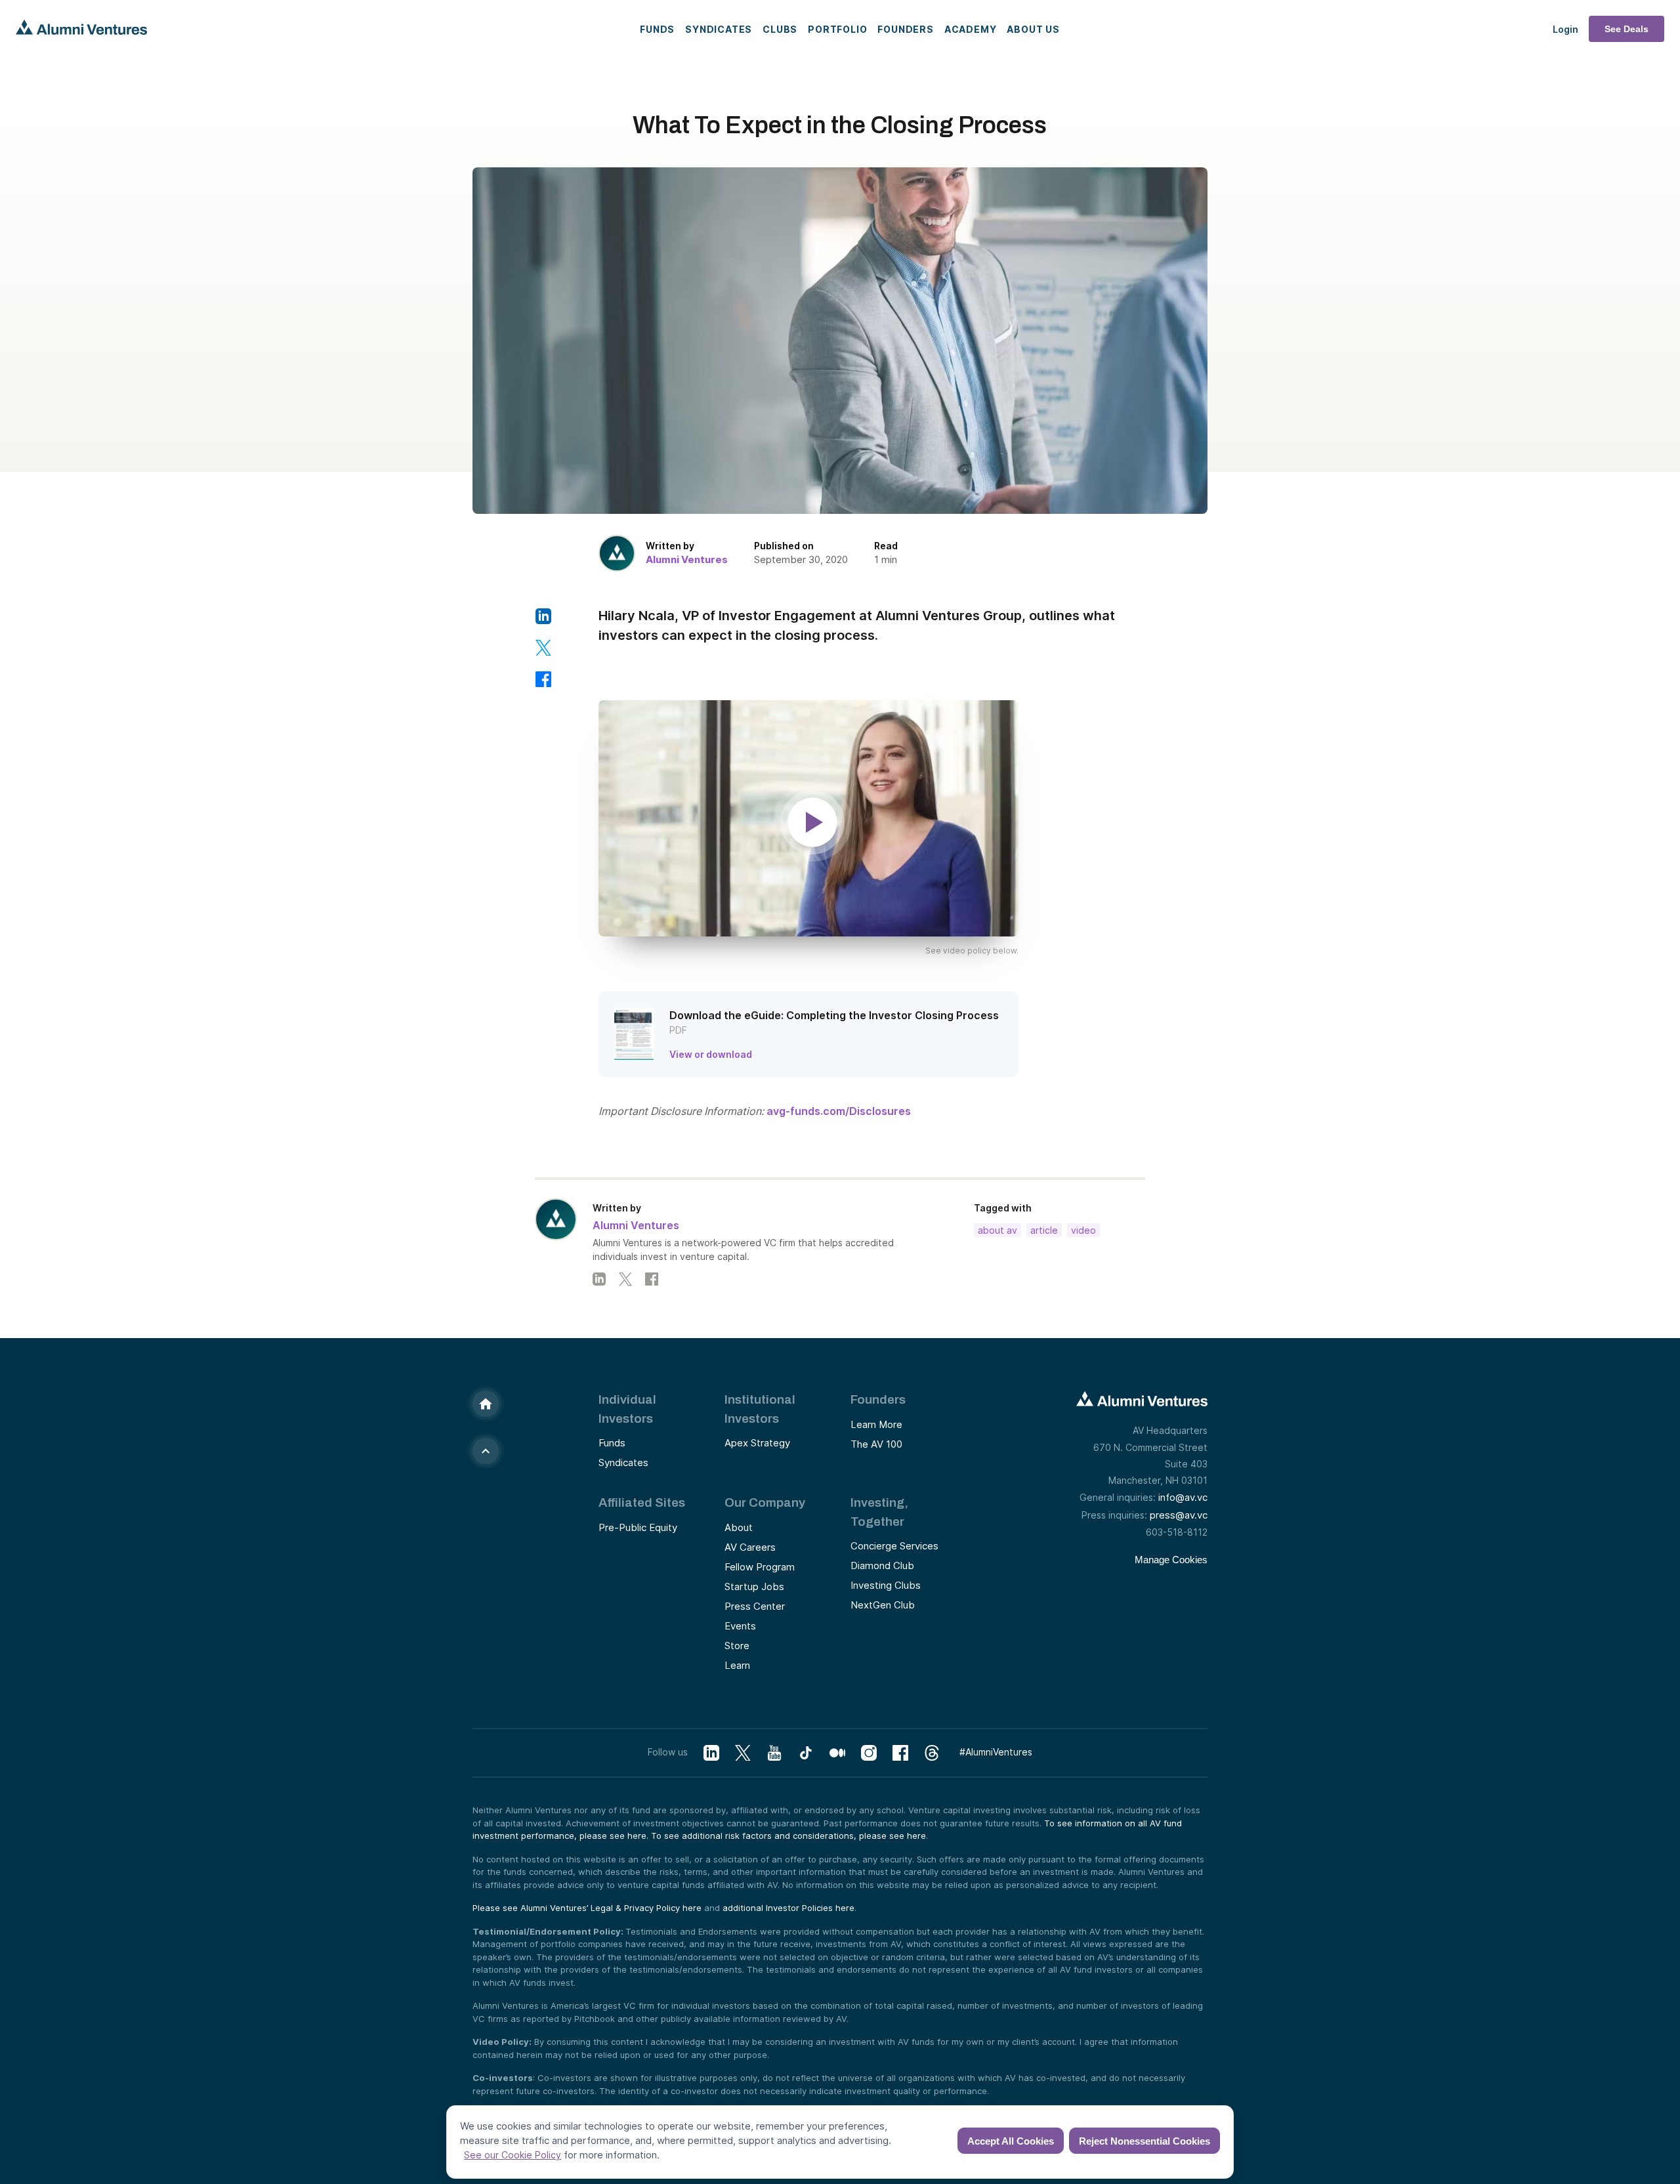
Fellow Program (760, 1567)
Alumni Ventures (687, 559)
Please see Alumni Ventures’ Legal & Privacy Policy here (587, 1908)
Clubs (780, 29)
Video (1083, 1230)
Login (1565, 29)
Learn (737, 1665)
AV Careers (750, 1547)
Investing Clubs (886, 1585)
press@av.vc (1179, 1515)
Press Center (755, 1606)
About (739, 1527)
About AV (997, 1230)
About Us (1033, 29)
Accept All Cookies (1011, 2141)
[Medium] (837, 1753)
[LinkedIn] (599, 1279)
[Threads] (932, 1753)
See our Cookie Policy (513, 2155)
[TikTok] (806, 1753)
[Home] (486, 1404)
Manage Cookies (1171, 1560)
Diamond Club (882, 1565)
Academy (971, 29)
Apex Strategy (757, 1443)
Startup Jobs (754, 1586)
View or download (711, 1054)
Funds (657, 29)
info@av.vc (1183, 1497)
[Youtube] (774, 1753)
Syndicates (719, 29)
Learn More (876, 1424)
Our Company (765, 1502)
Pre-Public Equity (638, 1527)
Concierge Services (894, 1546)
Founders (905, 29)
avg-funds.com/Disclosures (839, 1111)
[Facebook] (652, 1279)
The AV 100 (876, 1444)
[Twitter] (625, 1279)
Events (740, 1626)
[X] (743, 1753)
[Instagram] (869, 1753)
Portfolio (837, 29)
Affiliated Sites (642, 1502)
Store (737, 1646)
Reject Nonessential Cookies (1144, 2141)
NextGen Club (883, 1605)
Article (1044, 1230)
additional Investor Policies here (788, 1908)
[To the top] (486, 1451)
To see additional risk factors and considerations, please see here (788, 1836)
